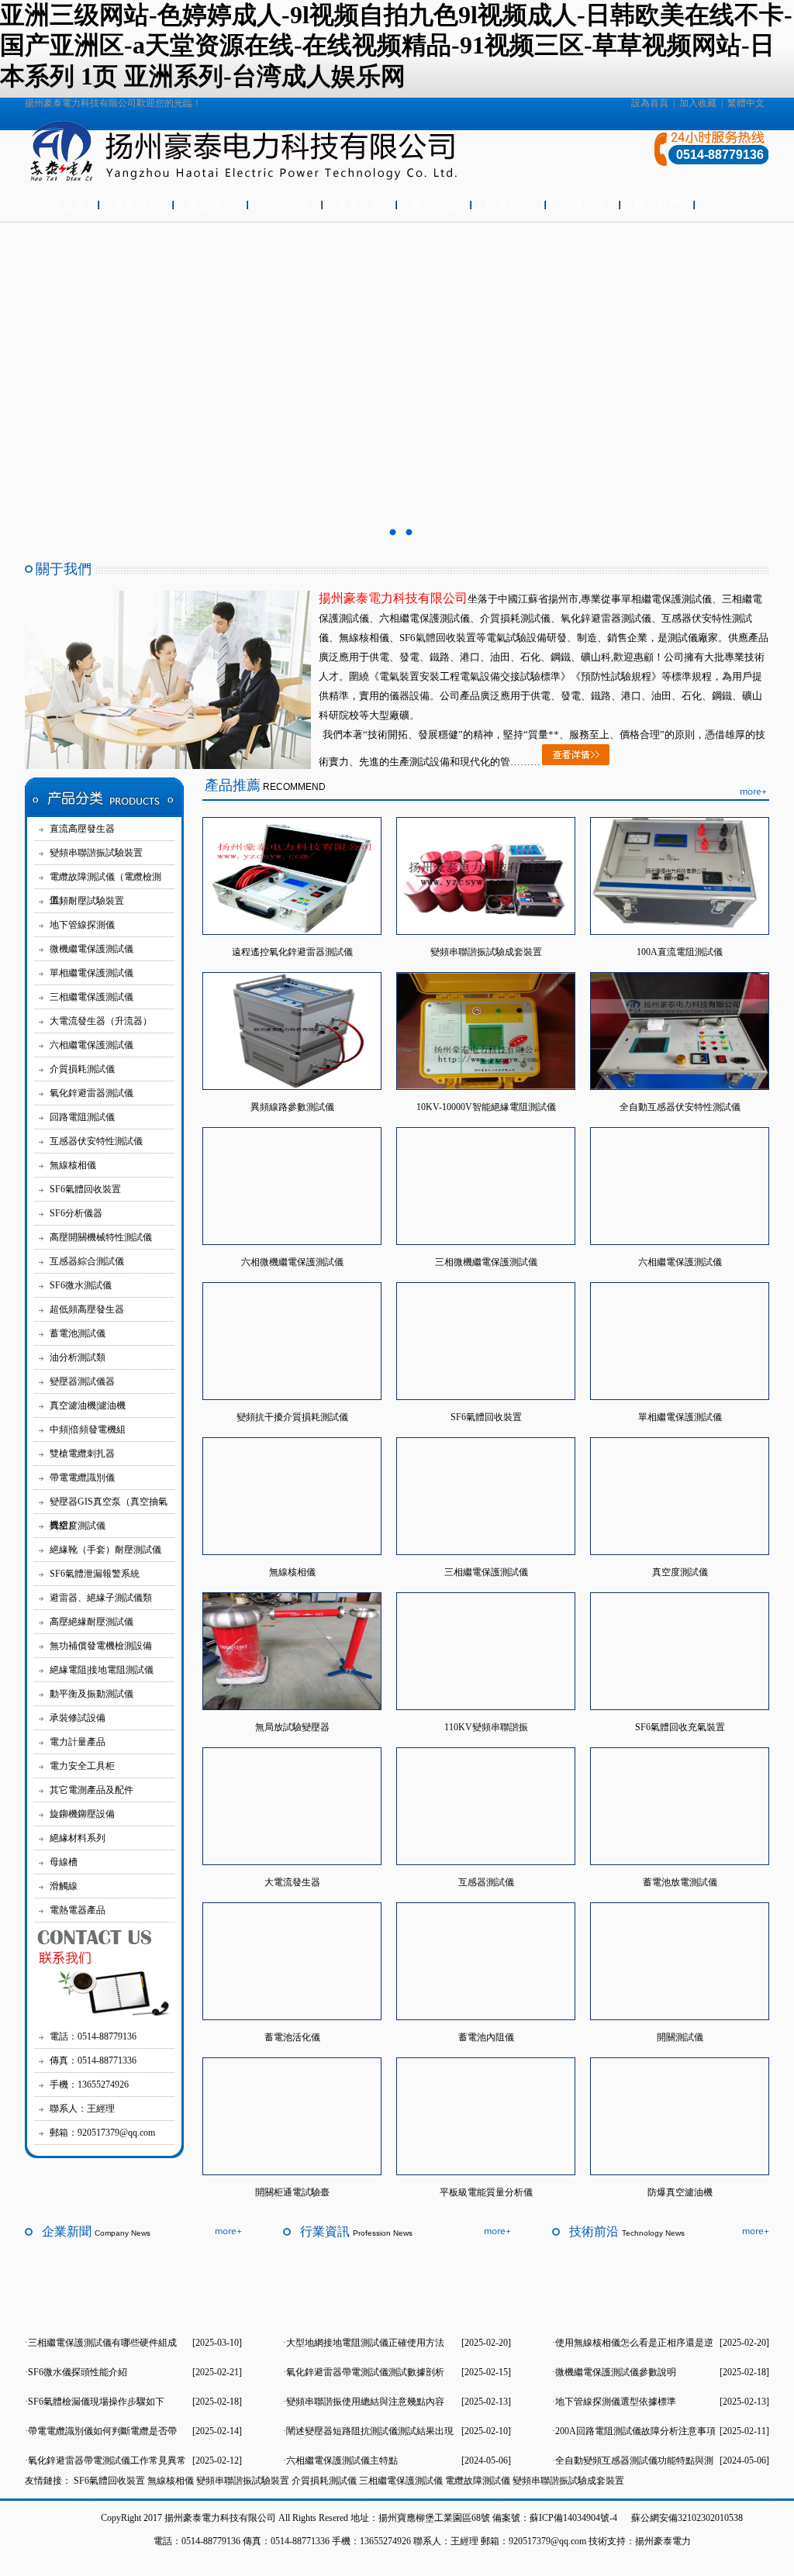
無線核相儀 (73, 1165)
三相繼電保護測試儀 (91, 997)
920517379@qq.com (547, 2541)
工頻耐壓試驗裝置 (87, 901)
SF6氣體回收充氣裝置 (680, 1727)
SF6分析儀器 (76, 1213)
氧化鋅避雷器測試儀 (91, 1093)
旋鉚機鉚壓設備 (82, 1814)
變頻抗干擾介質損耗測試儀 (292, 1417)
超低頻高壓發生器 (87, 1309)
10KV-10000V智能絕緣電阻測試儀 (486, 1107)
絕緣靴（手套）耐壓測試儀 (105, 1550)
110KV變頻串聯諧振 (486, 1727)
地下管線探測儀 (82, 925)
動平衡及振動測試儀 (91, 1694)
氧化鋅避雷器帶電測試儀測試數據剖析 (365, 2372)
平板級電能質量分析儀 (486, 2192)
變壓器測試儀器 (82, 1381)
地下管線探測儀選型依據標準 (616, 2402)
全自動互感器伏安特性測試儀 (680, 1107)
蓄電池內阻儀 (486, 2037)
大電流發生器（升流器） (101, 1021)
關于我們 (64, 569)
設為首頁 (650, 103)
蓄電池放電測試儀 (680, 1882)
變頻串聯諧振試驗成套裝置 (486, 952)
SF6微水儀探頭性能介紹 (78, 2372)
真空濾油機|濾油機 (88, 1405)
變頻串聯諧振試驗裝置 (96, 853)
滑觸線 (64, 1886)
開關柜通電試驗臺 (292, 2192)
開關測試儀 (680, 2037)
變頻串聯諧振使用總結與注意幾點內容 (365, 2402)
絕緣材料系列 (78, 1838)
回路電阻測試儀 (82, 1117)
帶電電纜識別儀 (82, 1478)
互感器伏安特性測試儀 (96, 1141)
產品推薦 (233, 785)
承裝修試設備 (78, 1718)
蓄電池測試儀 (78, 1333)
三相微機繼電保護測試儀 (486, 1262)
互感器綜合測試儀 (87, 1261)
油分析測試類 (78, 1357)
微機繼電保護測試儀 (91, 949)
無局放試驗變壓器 (292, 1727)
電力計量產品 (78, 1742)
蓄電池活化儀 (292, 2037)
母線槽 (64, 1862)
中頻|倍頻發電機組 (88, 1429)
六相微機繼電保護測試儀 (292, 1262)
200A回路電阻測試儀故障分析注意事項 (635, 2431)
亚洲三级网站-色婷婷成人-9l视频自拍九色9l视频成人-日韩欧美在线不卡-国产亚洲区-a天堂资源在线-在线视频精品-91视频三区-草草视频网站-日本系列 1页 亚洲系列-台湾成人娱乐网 (396, 45)
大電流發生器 (292, 1882)
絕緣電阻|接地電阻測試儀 (102, 1670)
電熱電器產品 (78, 1910)
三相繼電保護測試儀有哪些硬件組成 (102, 2343)
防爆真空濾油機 (680, 2192)
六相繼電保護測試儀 (91, 1045)
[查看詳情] (576, 762)
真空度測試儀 (78, 1526)
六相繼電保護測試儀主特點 (342, 2460)
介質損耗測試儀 (82, 1069)
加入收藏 (698, 103)
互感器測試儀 (486, 1882)
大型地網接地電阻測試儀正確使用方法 (365, 2343)
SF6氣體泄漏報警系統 (95, 1574)
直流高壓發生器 (82, 829)
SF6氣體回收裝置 (85, 1189)
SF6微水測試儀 (81, 1285)
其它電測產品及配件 (91, 1790)
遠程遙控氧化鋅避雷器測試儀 (292, 952)
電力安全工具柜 (82, 1766)
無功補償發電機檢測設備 (101, 1646)
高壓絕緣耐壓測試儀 (91, 1622)
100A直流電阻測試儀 (680, 952)
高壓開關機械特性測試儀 (101, 1237)
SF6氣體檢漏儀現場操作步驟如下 (96, 2402)
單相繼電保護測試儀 (91, 973)
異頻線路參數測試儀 (292, 1107)
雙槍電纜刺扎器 (82, 1454)
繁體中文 (746, 103)
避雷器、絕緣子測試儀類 (101, 1598)
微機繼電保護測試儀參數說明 (616, 2372)
